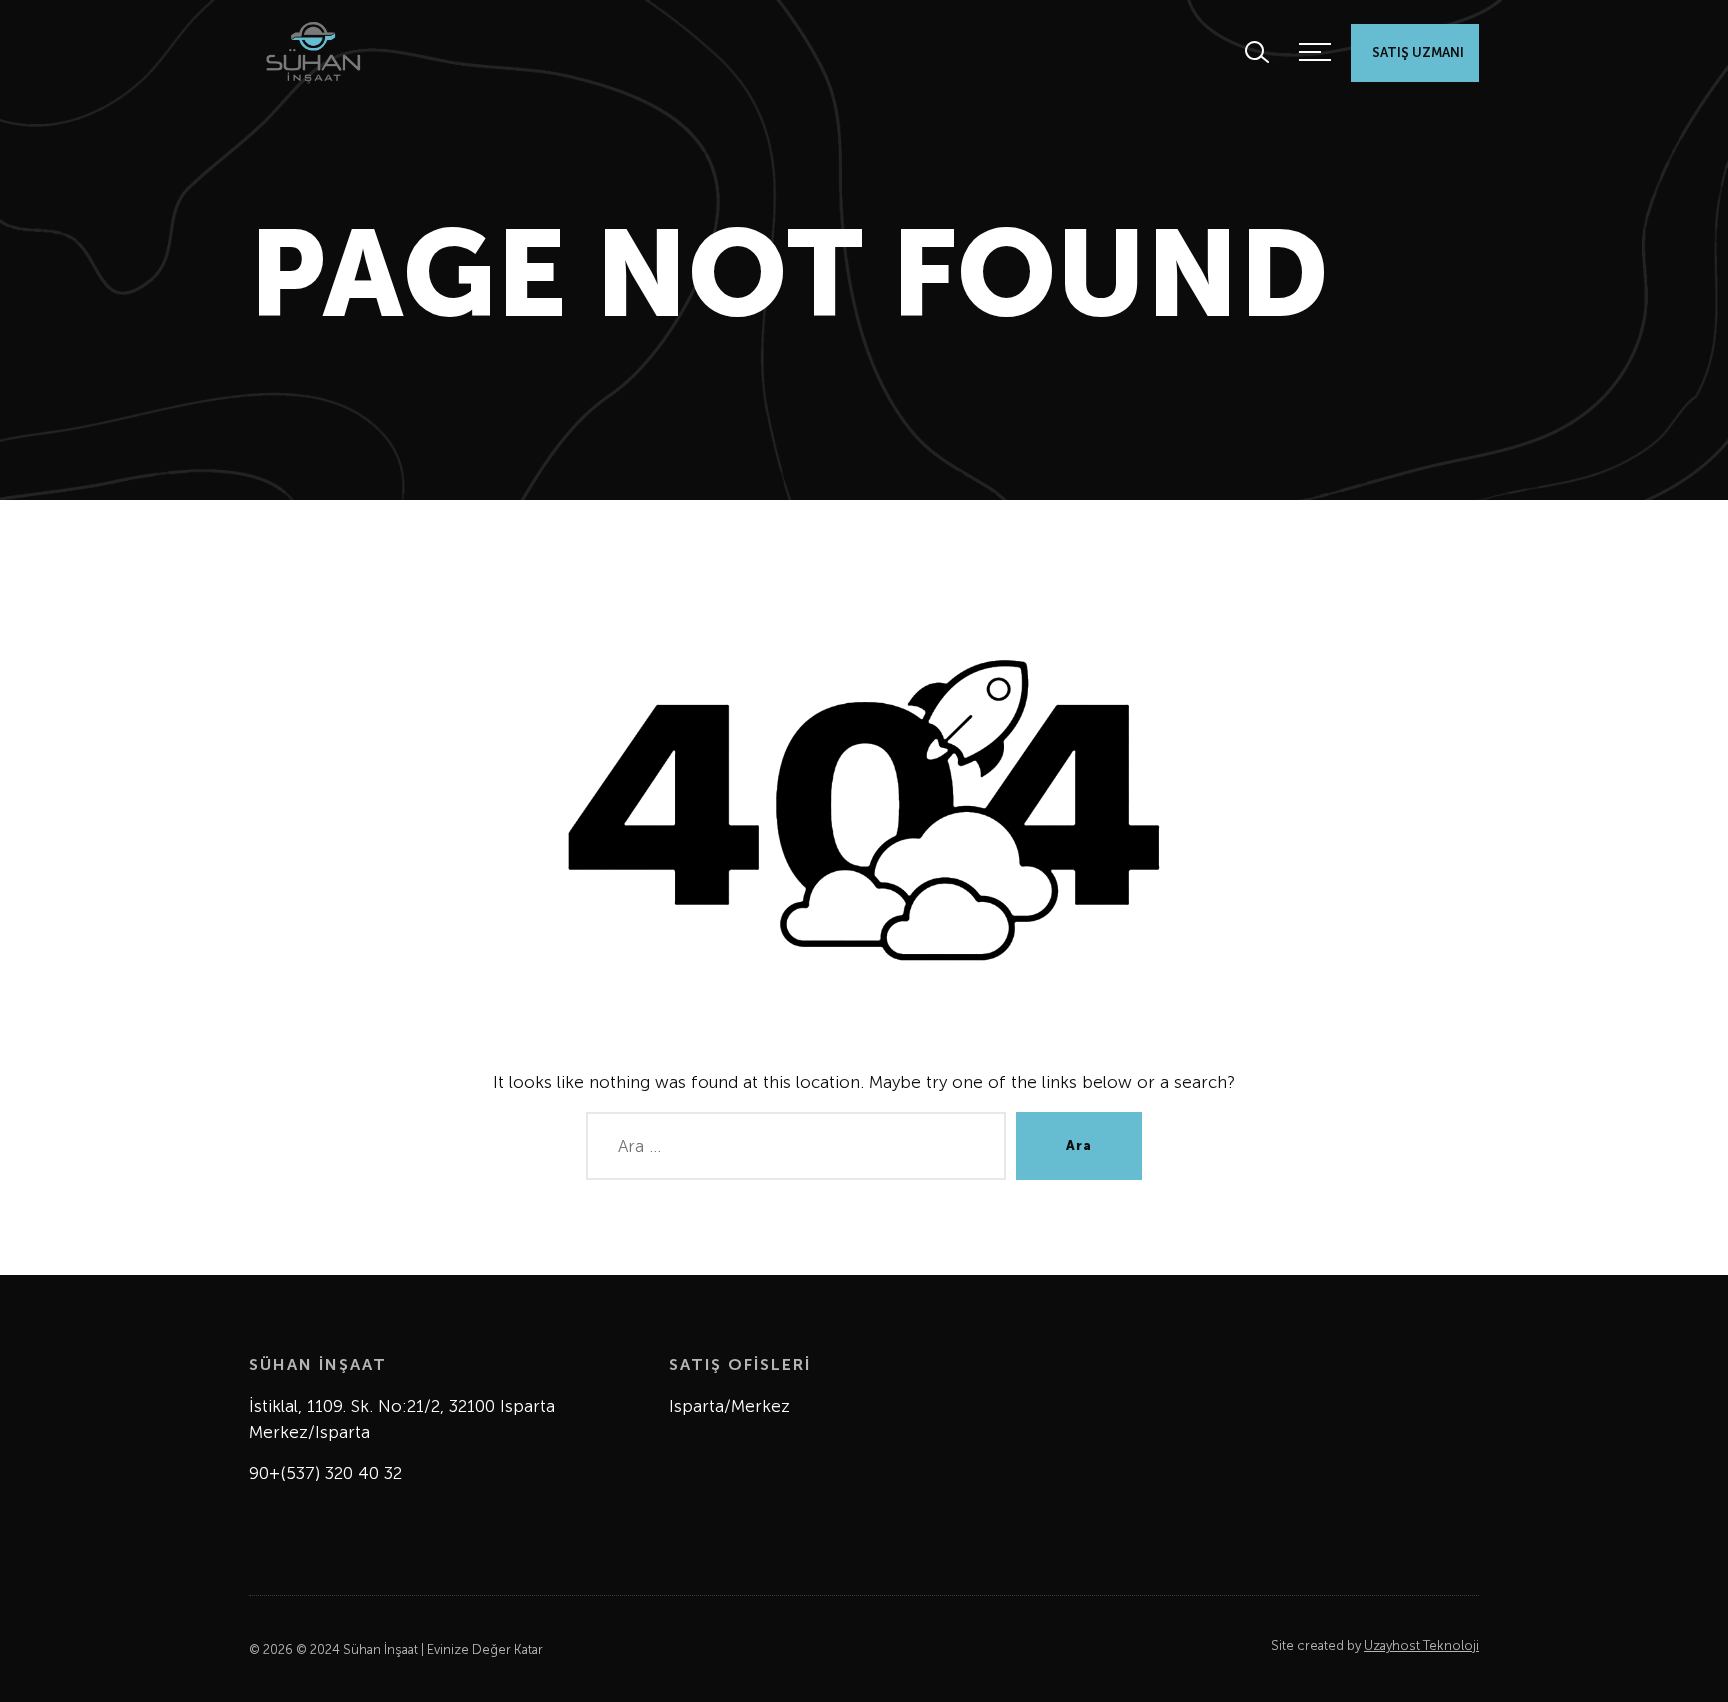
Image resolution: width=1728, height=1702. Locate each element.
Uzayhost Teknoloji (1421, 1645)
